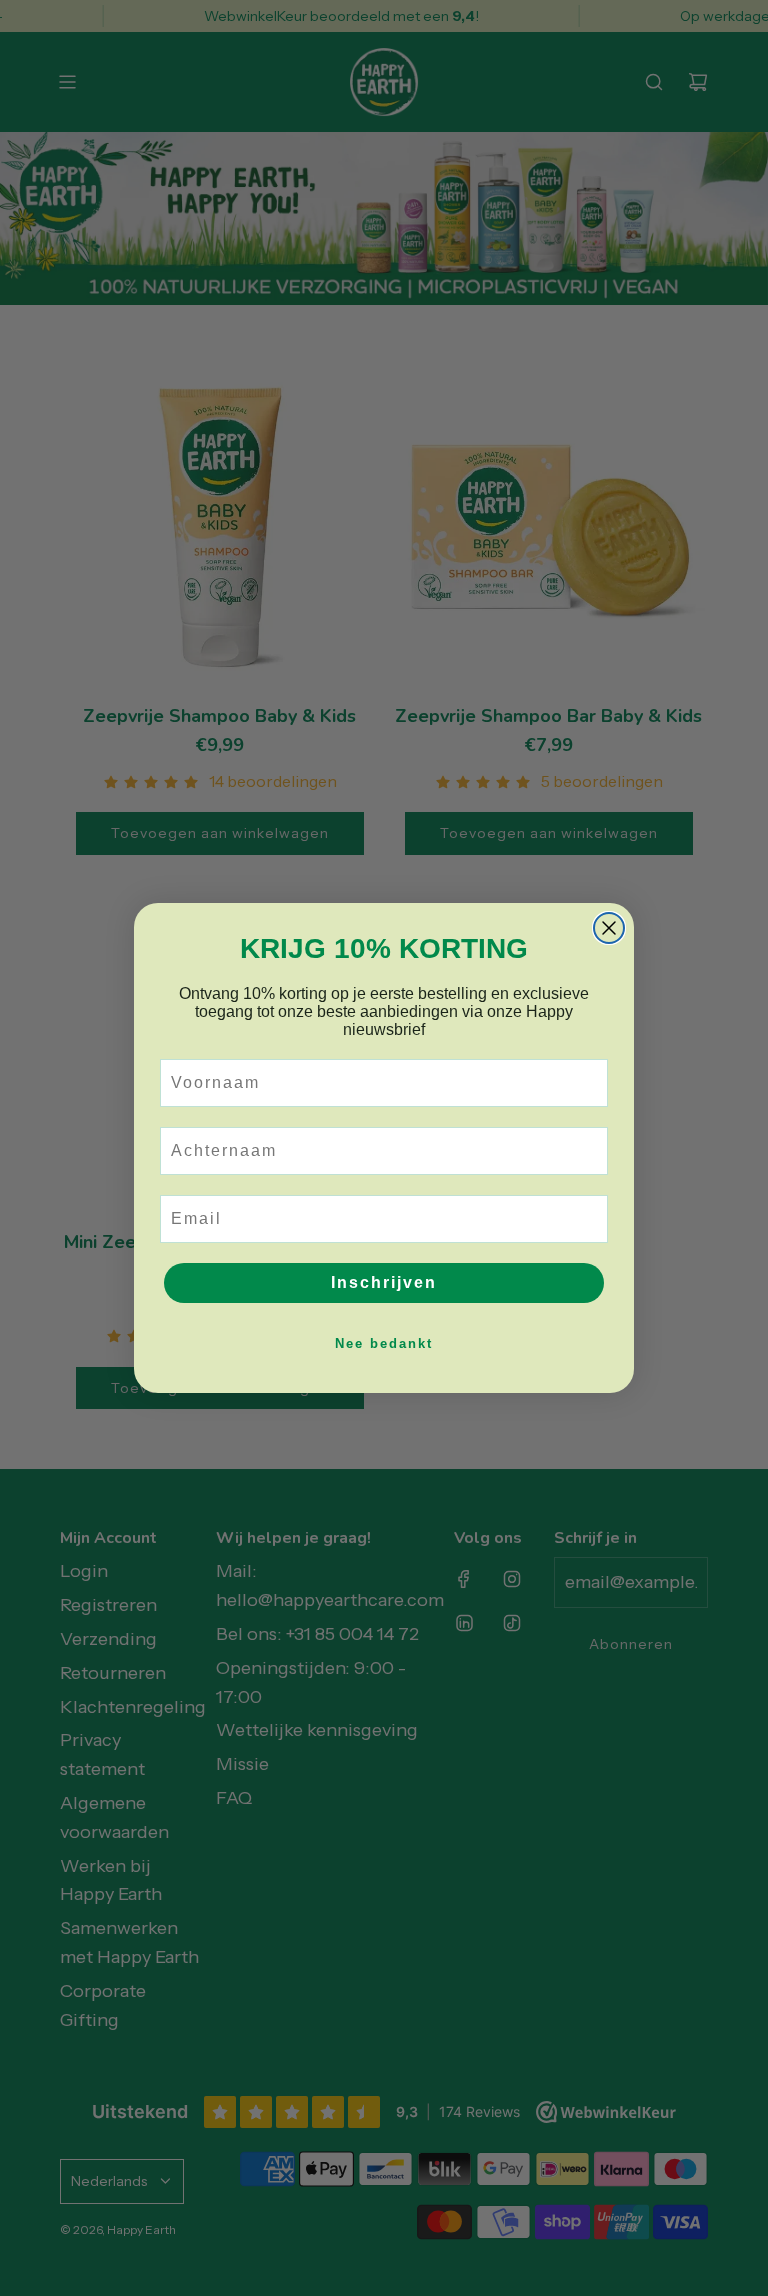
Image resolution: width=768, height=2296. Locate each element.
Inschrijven (384, 1282)
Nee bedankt (384, 1343)
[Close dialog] (609, 928)
